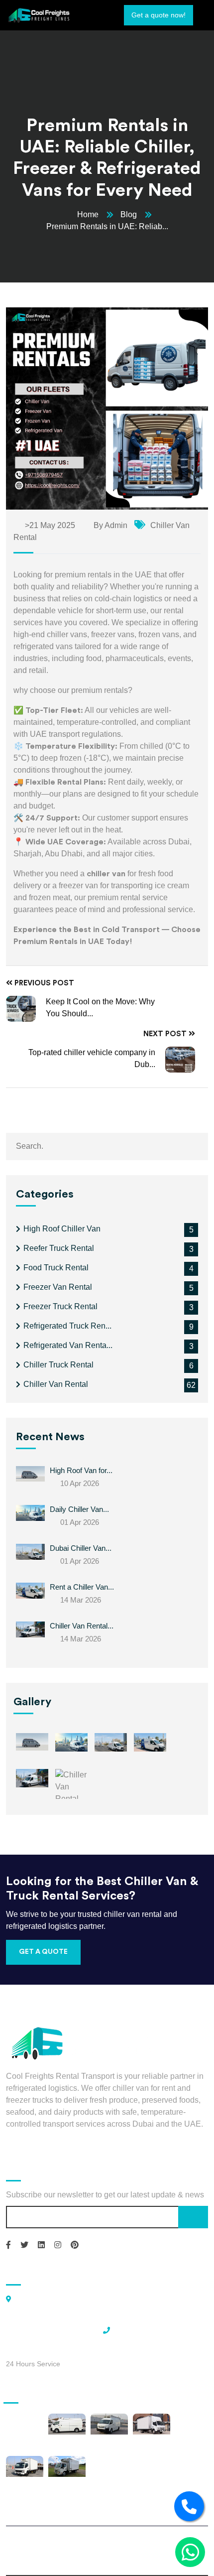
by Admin (109, 525)
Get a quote (43, 1952)
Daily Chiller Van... (79, 1509)
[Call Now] (189, 2506)
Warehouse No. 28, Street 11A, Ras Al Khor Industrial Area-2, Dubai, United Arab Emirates (59, 2314)
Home (88, 214)
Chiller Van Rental (56, 1384)
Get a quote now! (159, 15)
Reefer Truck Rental (59, 1248)
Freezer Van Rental (58, 1287)
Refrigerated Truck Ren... (67, 1326)
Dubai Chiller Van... (81, 1548)
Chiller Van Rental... (82, 1626)
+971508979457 (141, 2329)
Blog (129, 214)
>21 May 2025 (49, 525)
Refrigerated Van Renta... (68, 1345)
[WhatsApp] (190, 2552)
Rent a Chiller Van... (82, 1587)
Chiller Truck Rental (58, 1365)
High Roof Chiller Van (62, 1229)
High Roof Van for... (81, 1470)
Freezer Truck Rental (60, 1306)
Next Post (166, 1034)
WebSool (131, 2556)
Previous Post (43, 983)
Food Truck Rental (56, 1268)
